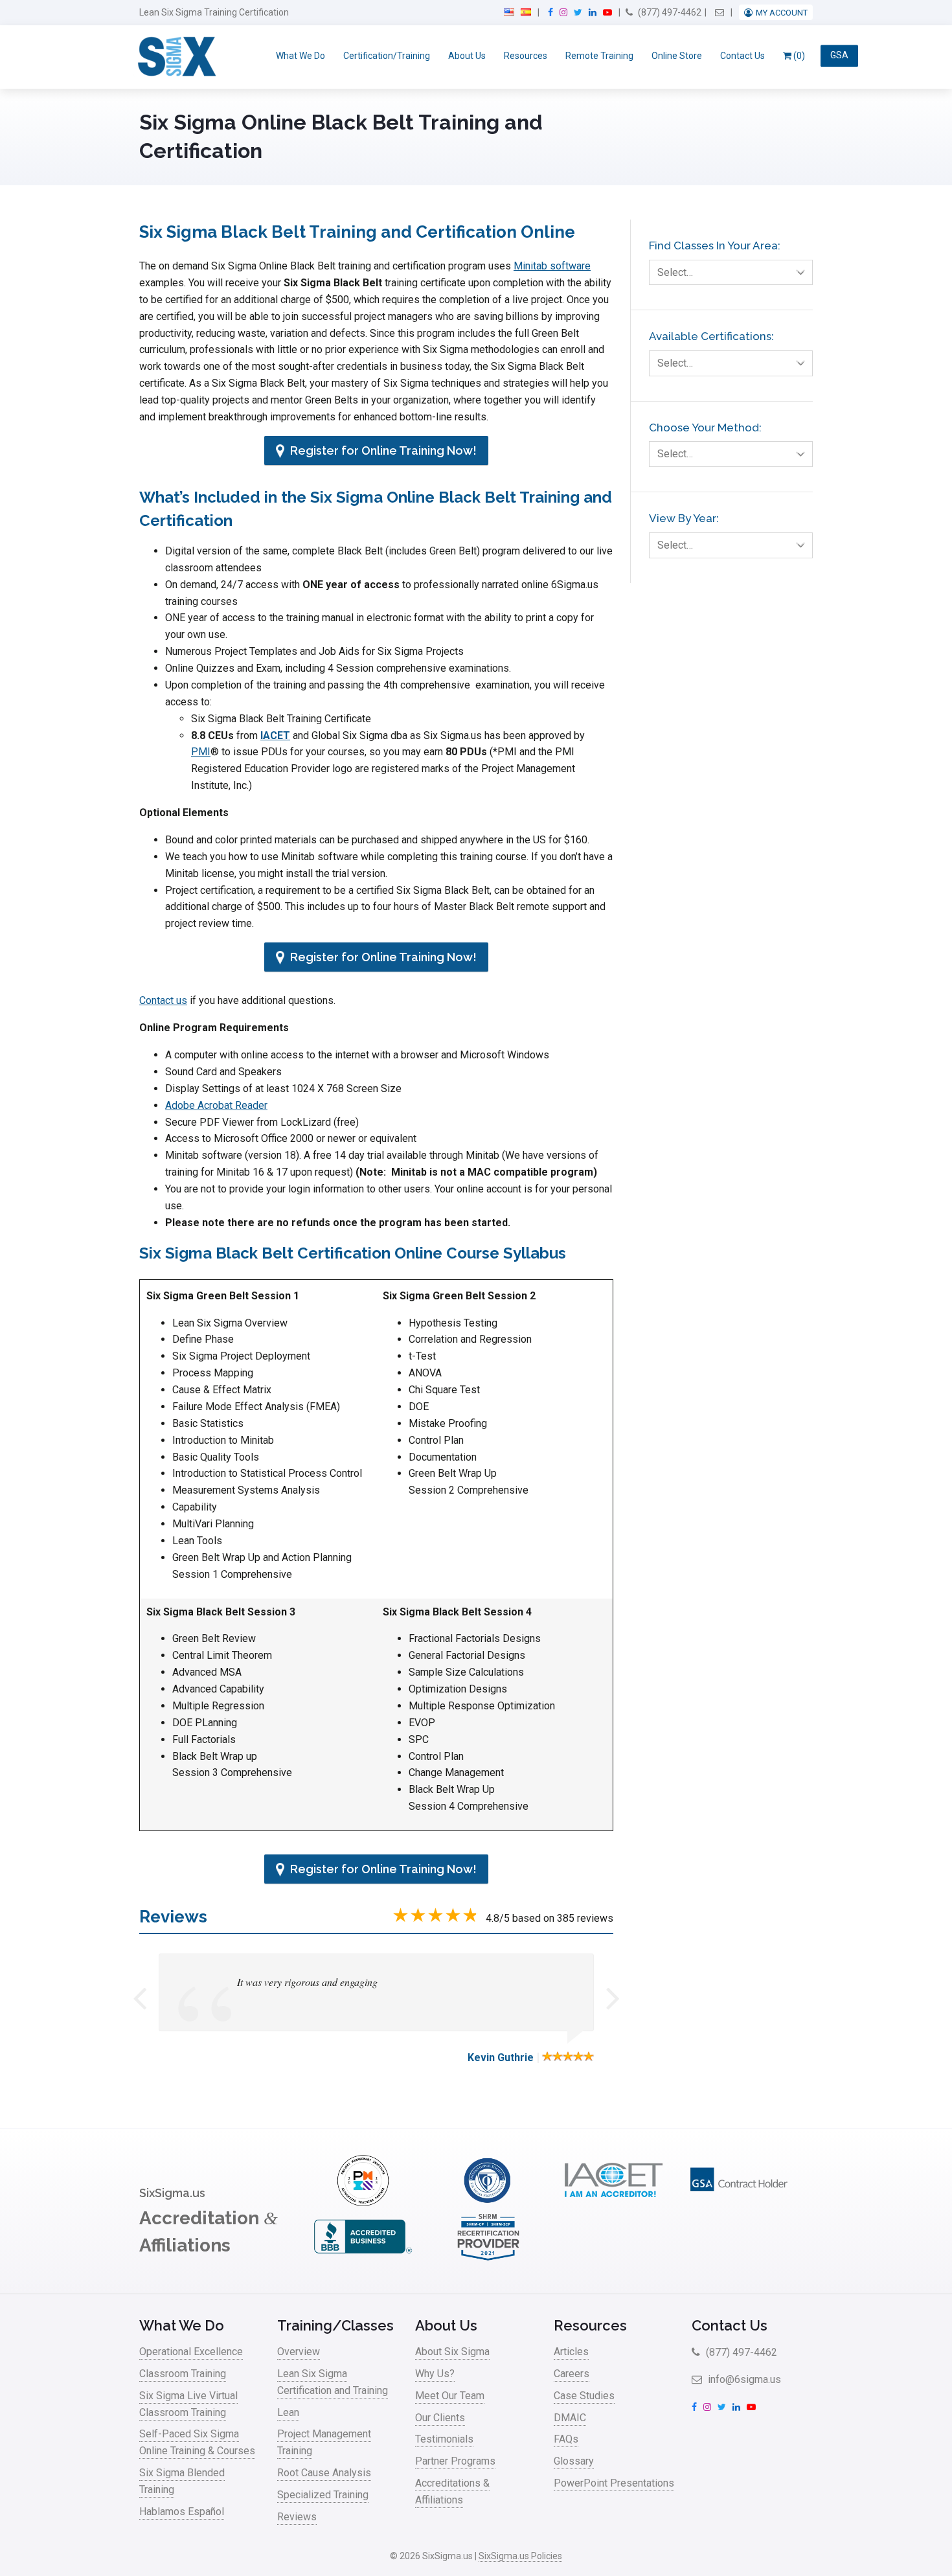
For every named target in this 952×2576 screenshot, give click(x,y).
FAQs (566, 2439)
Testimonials (444, 2439)
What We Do (300, 56)
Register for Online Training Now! (382, 450)
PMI (201, 752)
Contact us (163, 1000)
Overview (299, 2352)
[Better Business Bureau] (363, 2259)
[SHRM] (488, 2259)
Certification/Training (387, 56)
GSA (839, 56)
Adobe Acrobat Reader (216, 1105)
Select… (675, 272)
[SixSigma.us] (175, 57)
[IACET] (613, 2203)
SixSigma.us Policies (520, 2556)
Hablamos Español (182, 2512)
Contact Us (742, 56)
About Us (467, 56)
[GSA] (739, 2203)
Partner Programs (455, 2461)
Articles (571, 2352)
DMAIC (570, 2418)
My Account (782, 13)
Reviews (297, 2517)
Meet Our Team (450, 2396)
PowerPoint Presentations (614, 2483)
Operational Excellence (191, 2352)
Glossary (574, 2461)
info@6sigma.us (743, 2379)
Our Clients (440, 2418)
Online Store (677, 56)
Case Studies (584, 2396)
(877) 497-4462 (669, 12)
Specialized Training (323, 2495)
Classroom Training (183, 2374)
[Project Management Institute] (363, 2203)
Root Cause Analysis (324, 2473)
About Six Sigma (452, 2352)
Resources (526, 56)
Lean (288, 2412)
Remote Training (599, 56)
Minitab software (552, 266)
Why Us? (435, 2374)
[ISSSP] (488, 2203)
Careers (572, 2374)
